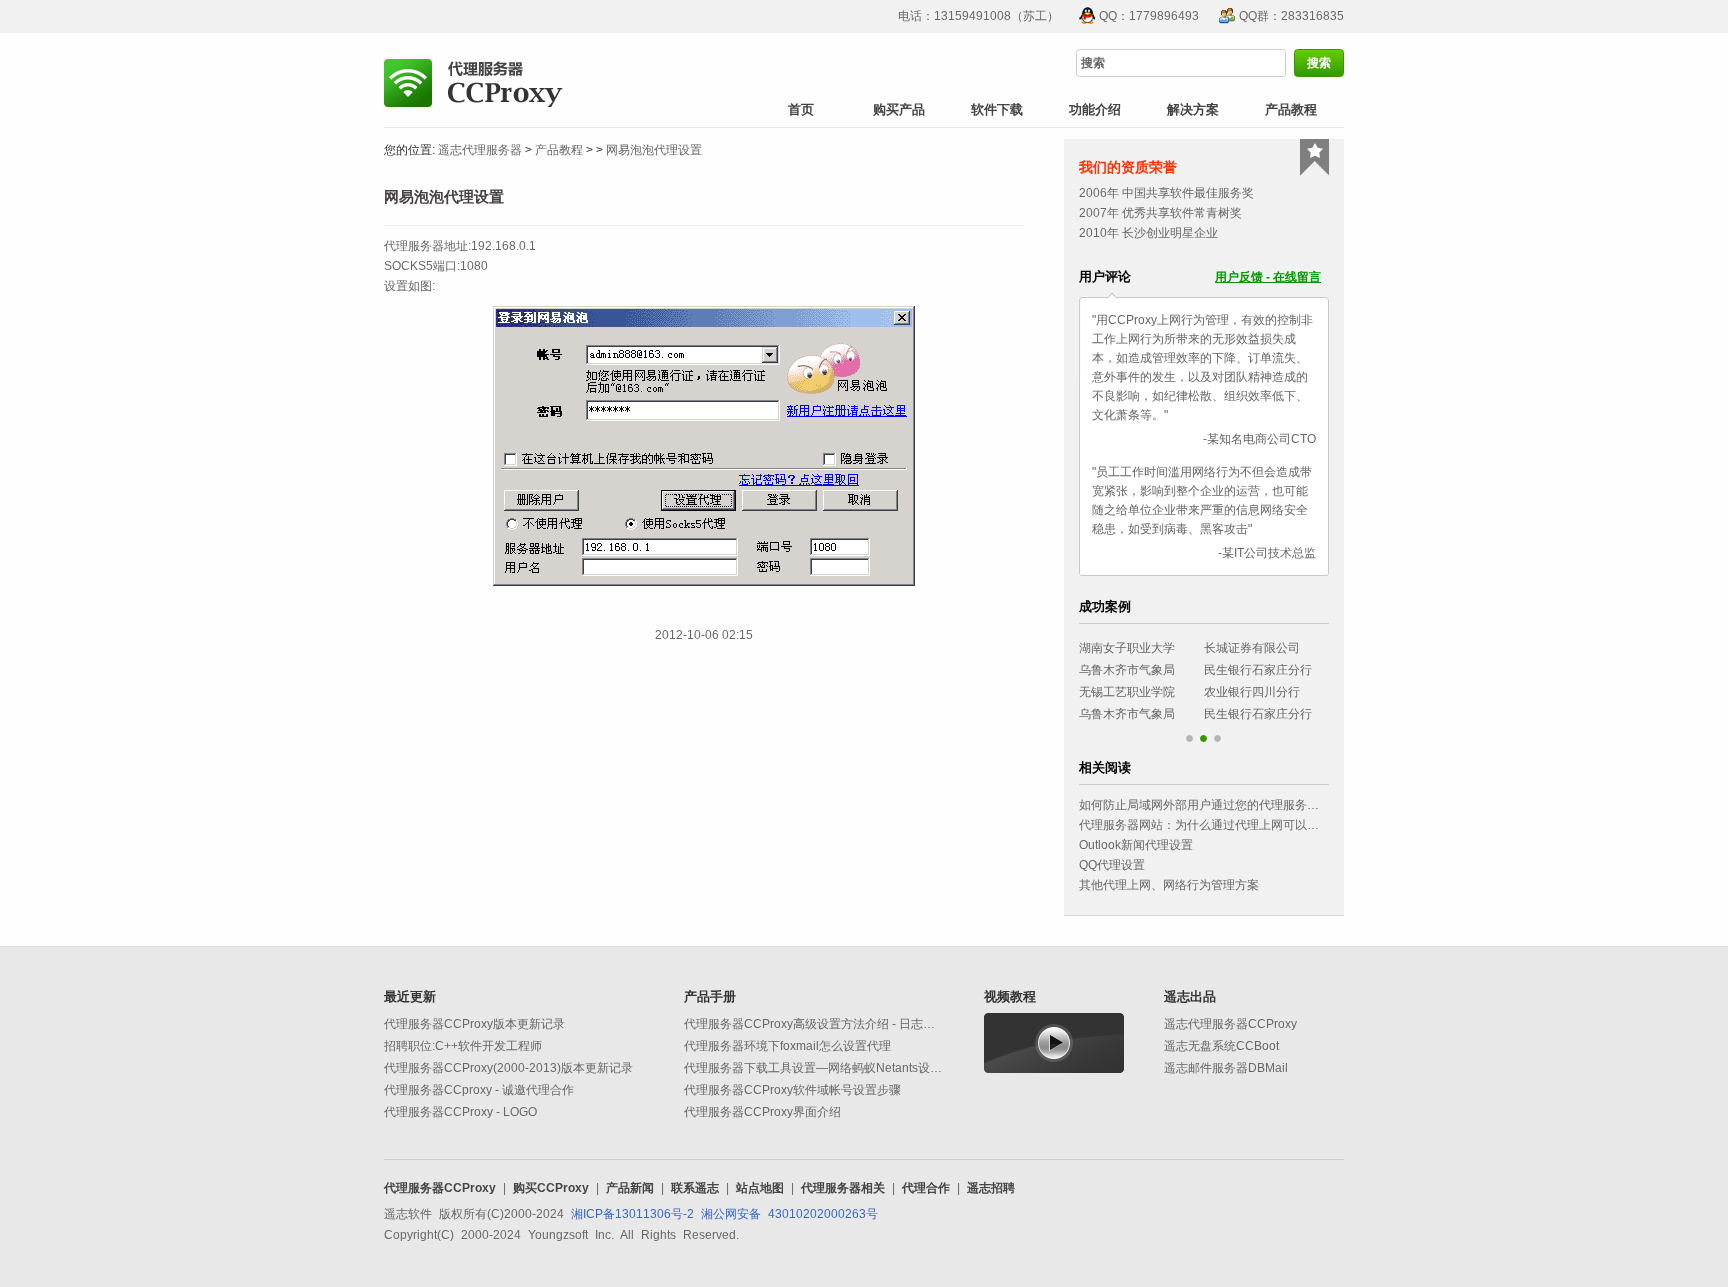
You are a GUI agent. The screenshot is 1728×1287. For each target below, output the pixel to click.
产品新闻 (630, 1188)
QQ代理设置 (1112, 865)
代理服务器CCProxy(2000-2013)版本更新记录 (508, 1068)
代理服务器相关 (843, 1188)
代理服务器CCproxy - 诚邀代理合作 (479, 1090)
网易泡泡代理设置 (654, 150)
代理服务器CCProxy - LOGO (460, 1112)
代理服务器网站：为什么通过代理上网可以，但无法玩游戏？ (1241, 825)
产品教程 (1291, 109)
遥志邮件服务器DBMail (1226, 1068)
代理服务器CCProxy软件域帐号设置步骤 (792, 1090)
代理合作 (926, 1188)
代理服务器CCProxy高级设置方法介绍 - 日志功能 (815, 1024)
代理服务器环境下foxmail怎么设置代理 (787, 1046)
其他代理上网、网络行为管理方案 (1169, 885)
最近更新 (410, 996)
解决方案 (1193, 109)
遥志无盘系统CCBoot (1221, 1046)
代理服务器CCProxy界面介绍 (762, 1112)
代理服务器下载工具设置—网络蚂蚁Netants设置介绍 (825, 1068)
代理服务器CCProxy (440, 1188)
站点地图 (760, 1188)
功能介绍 (1095, 109)
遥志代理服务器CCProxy (1230, 1024)
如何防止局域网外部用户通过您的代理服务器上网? (1214, 805)
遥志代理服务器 (480, 150)
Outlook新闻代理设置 (1136, 845)
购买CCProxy (551, 1188)
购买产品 (899, 109)
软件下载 (997, 109)
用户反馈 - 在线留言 (1268, 277)
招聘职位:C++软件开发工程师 (463, 1046)
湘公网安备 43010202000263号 (789, 1214)
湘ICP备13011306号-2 (632, 1214)
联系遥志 (695, 1188)
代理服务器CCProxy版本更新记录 (474, 1024)
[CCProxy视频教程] (1054, 1042)
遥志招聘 (991, 1188)
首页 (801, 109)
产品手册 (710, 996)
